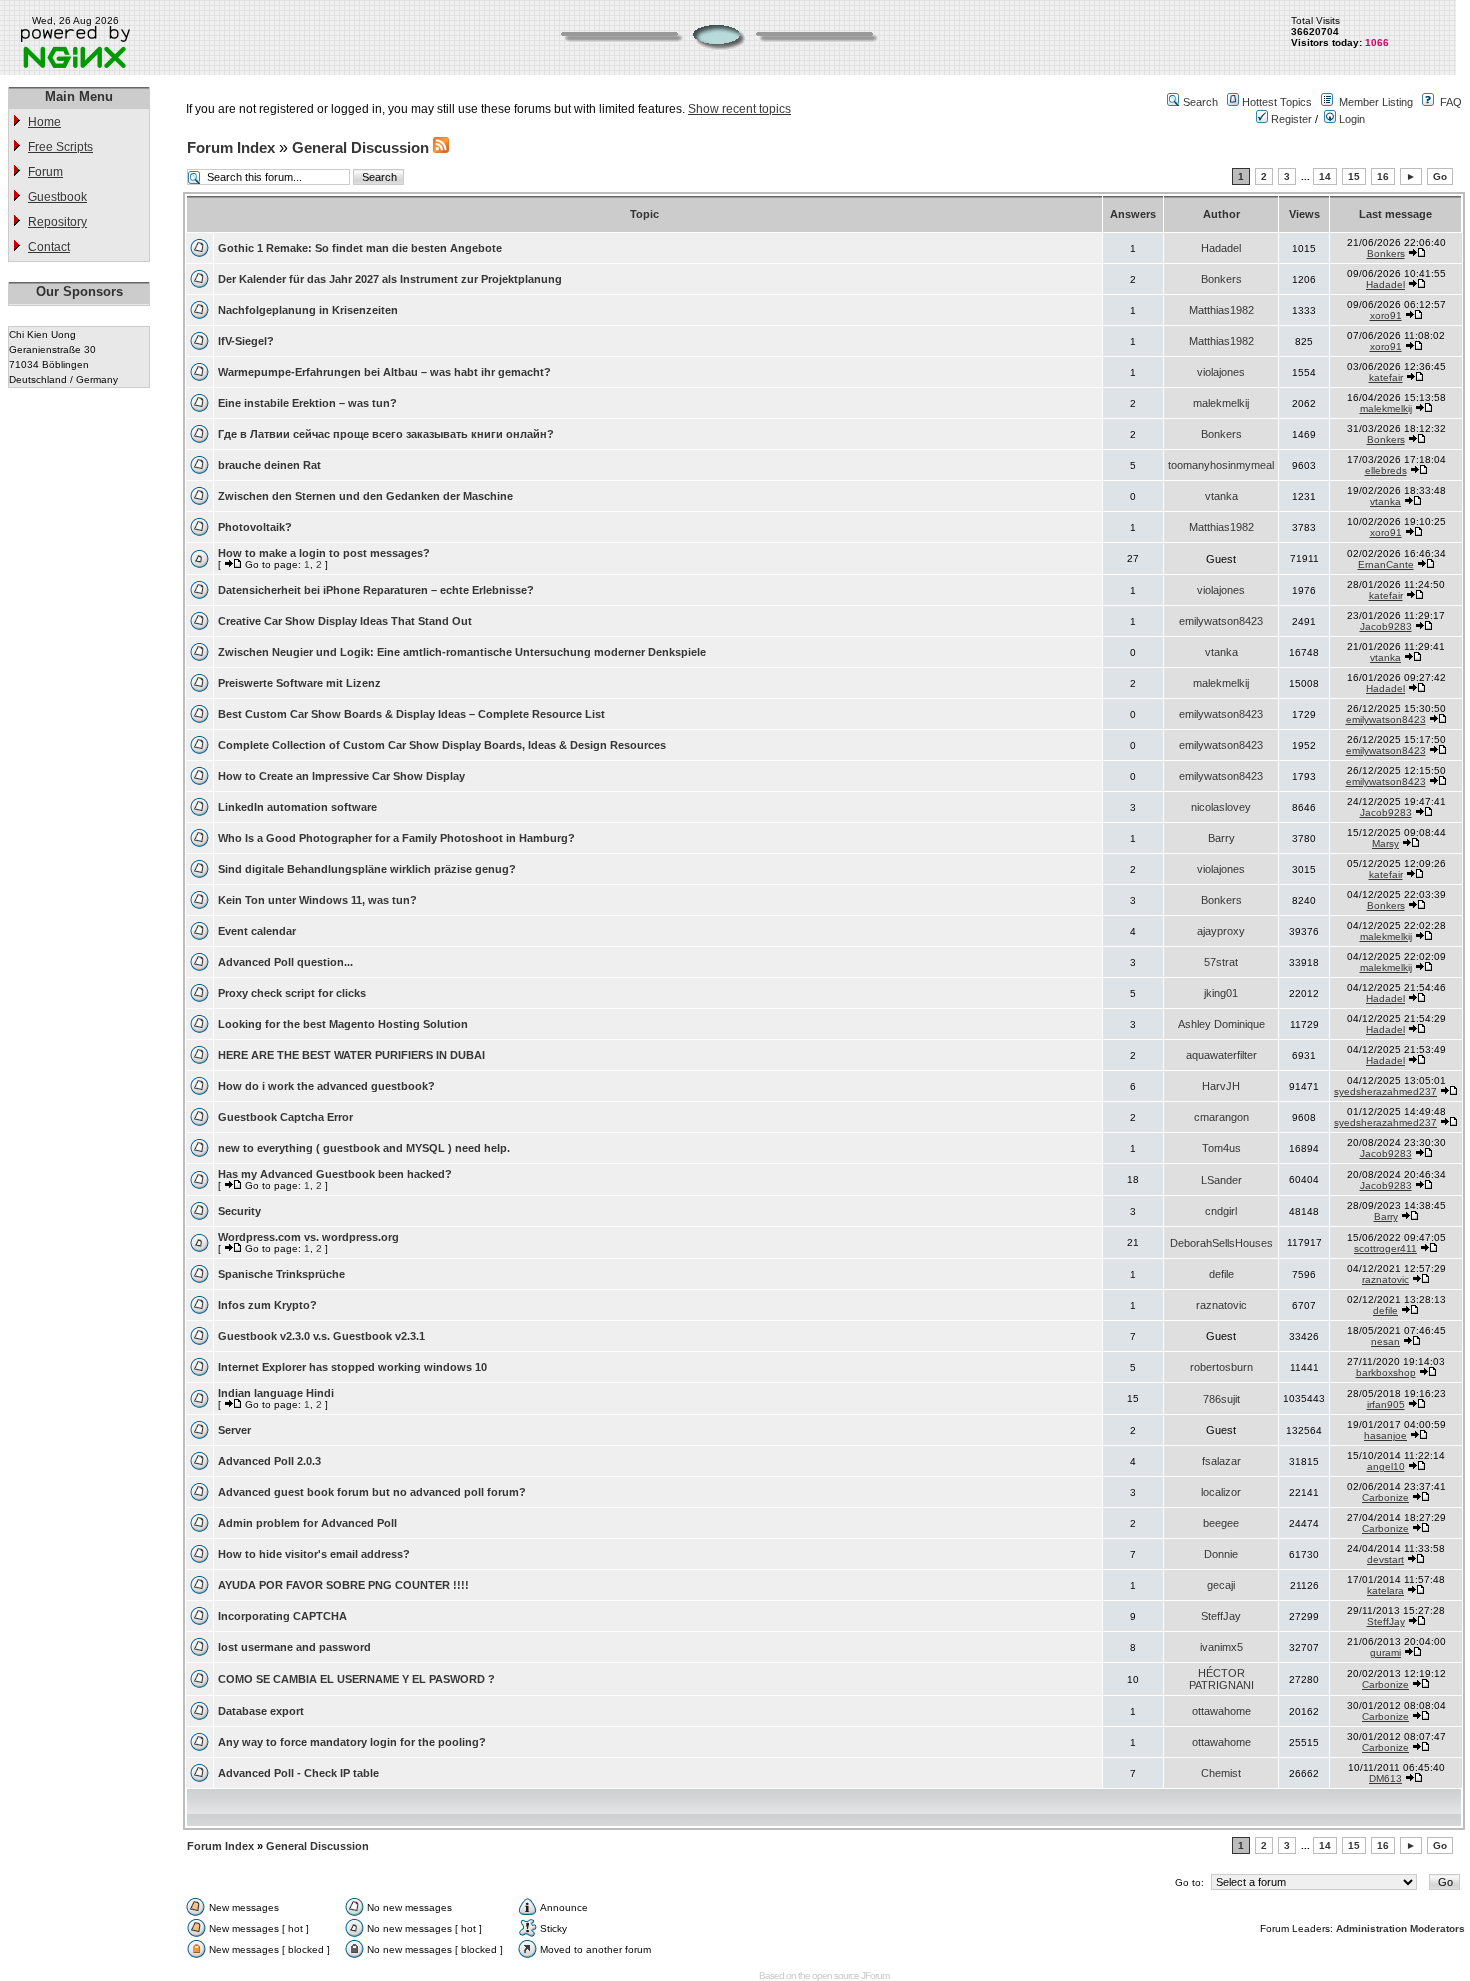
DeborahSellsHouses (1221, 1243)
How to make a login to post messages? (324, 553)
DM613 (1385, 1778)
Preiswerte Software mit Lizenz (299, 683)
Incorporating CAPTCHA (282, 1616)
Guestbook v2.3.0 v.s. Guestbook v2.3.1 (321, 1336)
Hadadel (1221, 248)
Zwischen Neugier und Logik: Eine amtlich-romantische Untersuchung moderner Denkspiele (462, 652)
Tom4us (1221, 1148)
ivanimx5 (1221, 1647)
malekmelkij (1221, 403)
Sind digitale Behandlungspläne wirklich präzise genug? (367, 869)
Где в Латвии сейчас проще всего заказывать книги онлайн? (386, 434)
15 (1354, 176)
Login (1350, 119)
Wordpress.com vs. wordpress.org (308, 1237)
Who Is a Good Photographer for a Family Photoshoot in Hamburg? (396, 838)
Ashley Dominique (1221, 1024)
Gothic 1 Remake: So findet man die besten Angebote (360, 248)
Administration (1371, 1928)
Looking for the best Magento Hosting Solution (343, 1024)
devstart (1385, 1559)
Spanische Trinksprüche (281, 1274)
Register (1290, 119)
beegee (1221, 1523)
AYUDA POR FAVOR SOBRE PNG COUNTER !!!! (343, 1585)
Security (239, 1211)
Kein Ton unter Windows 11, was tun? (317, 900)
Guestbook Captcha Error (285, 1117)
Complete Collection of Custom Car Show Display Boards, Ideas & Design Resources (442, 745)
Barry (1221, 838)
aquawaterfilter (1221, 1055)
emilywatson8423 (1221, 621)
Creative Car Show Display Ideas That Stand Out (345, 621)
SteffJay (1221, 1616)
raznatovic (1385, 1279)
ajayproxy (1221, 931)
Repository (57, 222)
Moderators (1437, 1928)
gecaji (1221, 1585)
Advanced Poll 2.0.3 (269, 1461)
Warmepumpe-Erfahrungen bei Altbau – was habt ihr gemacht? (384, 372)
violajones (1221, 372)
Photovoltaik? (255, 527)
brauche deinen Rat (269, 465)
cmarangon (1221, 1117)
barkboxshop (1386, 1372)
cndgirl (1221, 1211)
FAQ (1451, 102)
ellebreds (1386, 470)
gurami (1385, 1652)
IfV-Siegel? (246, 341)
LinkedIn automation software (297, 807)
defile (1221, 1274)
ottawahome (1221, 1711)
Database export (261, 1711)
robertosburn (1221, 1367)
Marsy (1385, 843)
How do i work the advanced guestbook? (326, 1086)
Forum (45, 172)
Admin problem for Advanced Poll (307, 1523)
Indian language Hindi (276, 1393)
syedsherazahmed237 (1385, 1091)
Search (1200, 102)
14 (1325, 176)
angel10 (1386, 1466)
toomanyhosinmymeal (1221, 465)
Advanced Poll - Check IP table (298, 1773)
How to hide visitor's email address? (314, 1554)
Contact (49, 247)
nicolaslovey (1221, 807)
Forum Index (231, 147)
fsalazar (1221, 1461)
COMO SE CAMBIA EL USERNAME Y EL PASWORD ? (356, 1679)
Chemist (1221, 1773)
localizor (1221, 1492)
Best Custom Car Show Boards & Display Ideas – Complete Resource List (411, 714)
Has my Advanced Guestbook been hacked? (335, 1174)
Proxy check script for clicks (292, 993)
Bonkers (1386, 253)
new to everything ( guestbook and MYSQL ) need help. (364, 1148)
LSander (1221, 1180)
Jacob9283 (1386, 626)
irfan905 (1386, 1404)
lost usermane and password (294, 1647)
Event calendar (257, 931)
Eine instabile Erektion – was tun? (307, 403)
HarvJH (1221, 1086)
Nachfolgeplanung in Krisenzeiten (308, 310)
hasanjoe (1385, 1435)
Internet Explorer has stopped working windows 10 (352, 1367)
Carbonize (1385, 1497)
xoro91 (1386, 315)
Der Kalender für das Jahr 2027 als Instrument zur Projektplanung (390, 279)
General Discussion (360, 147)
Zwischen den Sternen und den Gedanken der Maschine (365, 496)
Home (44, 122)
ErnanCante (1386, 564)
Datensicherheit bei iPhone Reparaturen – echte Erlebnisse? (376, 590)
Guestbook (57, 197)
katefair (1386, 377)
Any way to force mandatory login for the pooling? (352, 1742)
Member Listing (1376, 102)
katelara (1385, 1590)
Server (234, 1430)
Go (1440, 176)
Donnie (1221, 1554)
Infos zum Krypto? (267, 1305)
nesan (1385, 1341)
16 (1383, 176)
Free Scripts (60, 147)
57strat (1221, 962)
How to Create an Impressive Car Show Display (341, 776)
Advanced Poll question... (285, 962)
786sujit (1221, 1399)
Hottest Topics (1277, 102)
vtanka (1221, 496)
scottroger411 (1385, 1248)
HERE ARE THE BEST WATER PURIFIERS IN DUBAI (351, 1055)
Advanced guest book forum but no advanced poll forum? (372, 1492)
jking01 (1221, 993)
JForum (875, 1975)
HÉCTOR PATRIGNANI (1221, 1679)
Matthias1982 (1221, 310)
